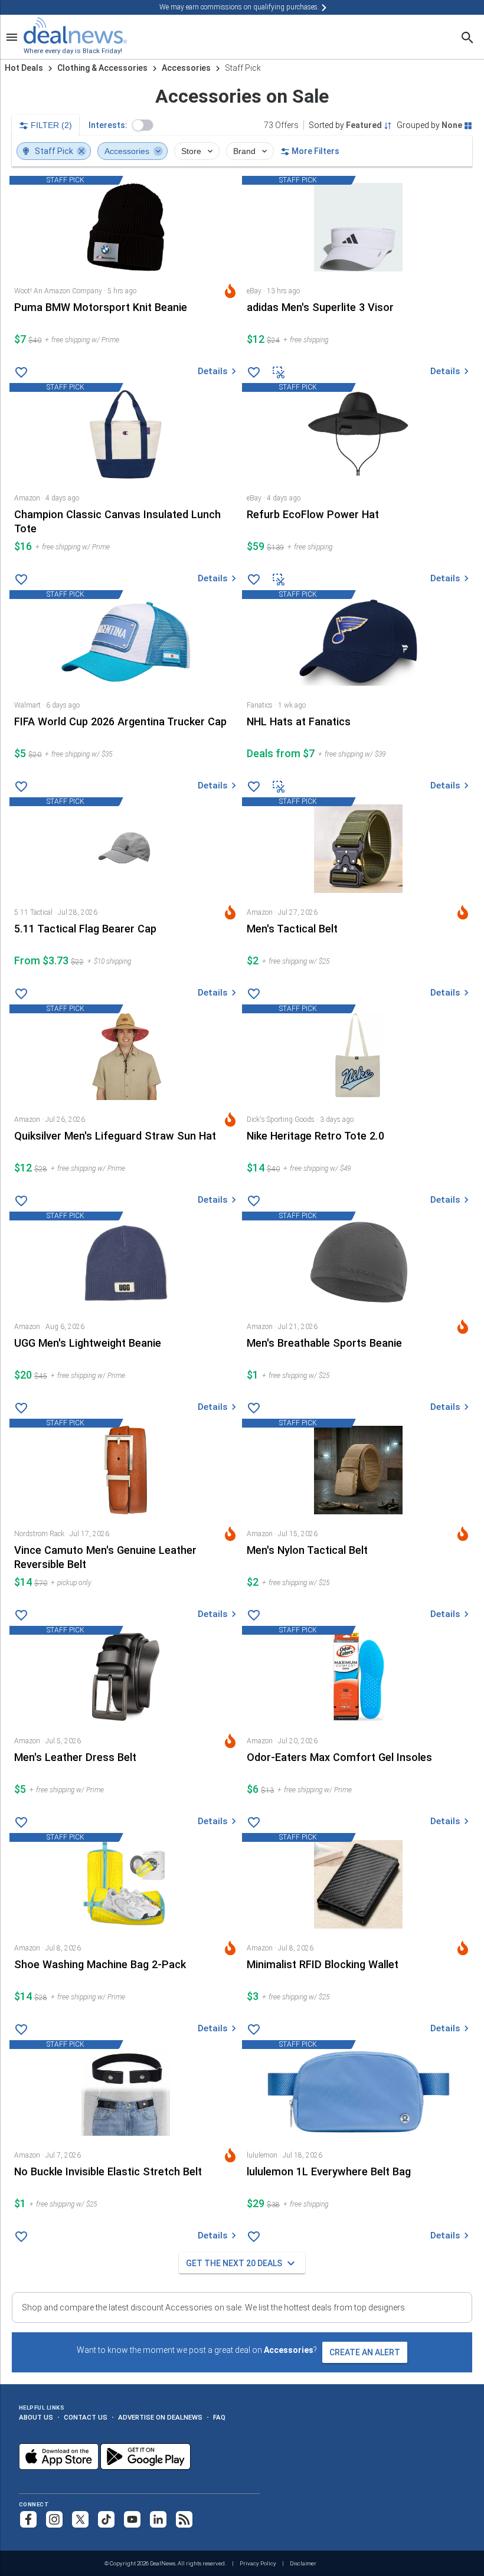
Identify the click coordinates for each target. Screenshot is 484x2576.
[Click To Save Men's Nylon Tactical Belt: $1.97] (254, 1615)
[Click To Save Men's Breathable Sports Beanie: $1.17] (254, 1408)
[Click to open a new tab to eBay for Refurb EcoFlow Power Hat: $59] (358, 476)
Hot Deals (24, 68)
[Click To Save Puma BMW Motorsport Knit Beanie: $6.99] (22, 372)
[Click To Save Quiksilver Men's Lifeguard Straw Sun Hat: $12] (22, 1201)
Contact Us (86, 2417)
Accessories (186, 68)
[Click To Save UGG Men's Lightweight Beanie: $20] (22, 1408)
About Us (36, 2417)
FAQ (219, 2417)
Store (192, 151)
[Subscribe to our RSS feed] (184, 2519)
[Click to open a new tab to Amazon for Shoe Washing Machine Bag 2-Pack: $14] (126, 1926)
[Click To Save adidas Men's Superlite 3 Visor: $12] (254, 372)
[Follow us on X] (80, 2519)
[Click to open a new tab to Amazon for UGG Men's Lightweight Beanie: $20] (126, 1305)
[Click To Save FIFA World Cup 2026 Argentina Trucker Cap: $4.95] (22, 787)
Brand (246, 151)
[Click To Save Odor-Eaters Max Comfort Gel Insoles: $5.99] (254, 1822)
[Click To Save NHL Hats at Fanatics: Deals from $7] (254, 787)
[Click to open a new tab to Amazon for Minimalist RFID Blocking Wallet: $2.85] (358, 1926)
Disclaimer (303, 2563)
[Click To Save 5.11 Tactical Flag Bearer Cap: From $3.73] (22, 994)
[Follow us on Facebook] (28, 2519)
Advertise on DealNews (160, 2417)
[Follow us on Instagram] (54, 2519)
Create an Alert (365, 2352)
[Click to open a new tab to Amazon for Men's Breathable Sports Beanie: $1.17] (358, 1305)
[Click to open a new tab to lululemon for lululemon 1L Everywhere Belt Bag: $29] (358, 2133)
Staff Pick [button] (54, 151)
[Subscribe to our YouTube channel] (132, 2519)
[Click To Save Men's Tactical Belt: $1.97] (254, 994)
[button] (143, 125)
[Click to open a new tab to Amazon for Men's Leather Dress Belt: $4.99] (126, 1719)
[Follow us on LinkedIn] (158, 2519)
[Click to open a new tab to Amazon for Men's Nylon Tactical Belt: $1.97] (358, 1512)
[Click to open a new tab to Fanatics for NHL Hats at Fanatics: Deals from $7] (358, 683)
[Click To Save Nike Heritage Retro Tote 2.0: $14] (254, 1201)
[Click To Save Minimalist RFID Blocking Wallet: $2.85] (254, 2030)
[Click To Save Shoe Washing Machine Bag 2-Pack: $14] (22, 2030)
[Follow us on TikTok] (106, 2519)
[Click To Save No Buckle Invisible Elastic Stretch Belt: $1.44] (22, 2237)
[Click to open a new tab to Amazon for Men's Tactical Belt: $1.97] (358, 890)
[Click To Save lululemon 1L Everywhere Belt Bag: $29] (254, 2237)
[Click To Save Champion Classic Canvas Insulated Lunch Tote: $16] (22, 580)
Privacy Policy (258, 2563)
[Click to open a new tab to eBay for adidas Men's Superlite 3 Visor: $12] (358, 269)
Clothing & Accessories (102, 68)
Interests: (108, 125)
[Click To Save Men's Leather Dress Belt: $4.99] (22, 1822)
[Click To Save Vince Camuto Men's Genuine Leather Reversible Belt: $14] (22, 1615)
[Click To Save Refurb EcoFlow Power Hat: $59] (254, 580)
